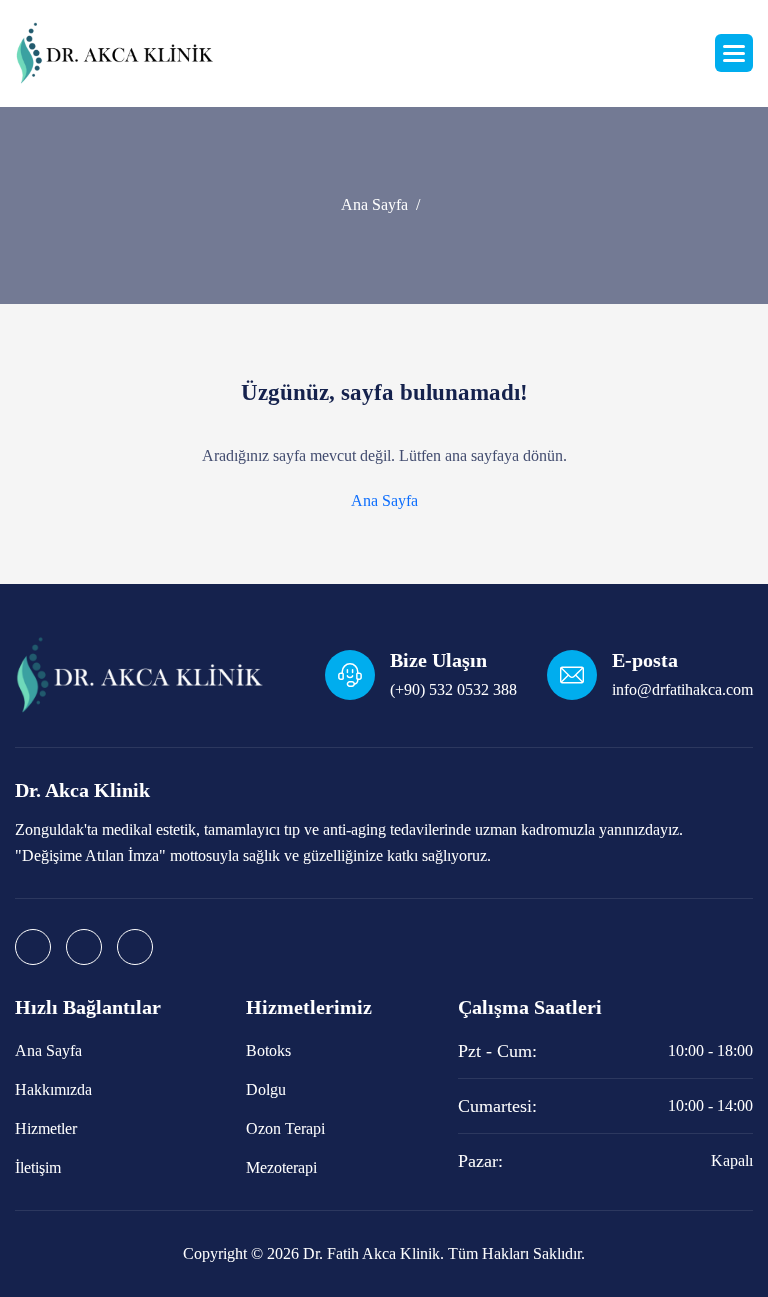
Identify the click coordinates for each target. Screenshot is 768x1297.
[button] (734, 53)
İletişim (38, 1167)
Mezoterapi (281, 1167)
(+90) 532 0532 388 (453, 689)
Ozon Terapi (285, 1128)
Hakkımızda (53, 1089)
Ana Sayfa (374, 204)
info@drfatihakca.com (682, 689)
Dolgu (266, 1089)
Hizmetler (46, 1128)
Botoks (268, 1050)
